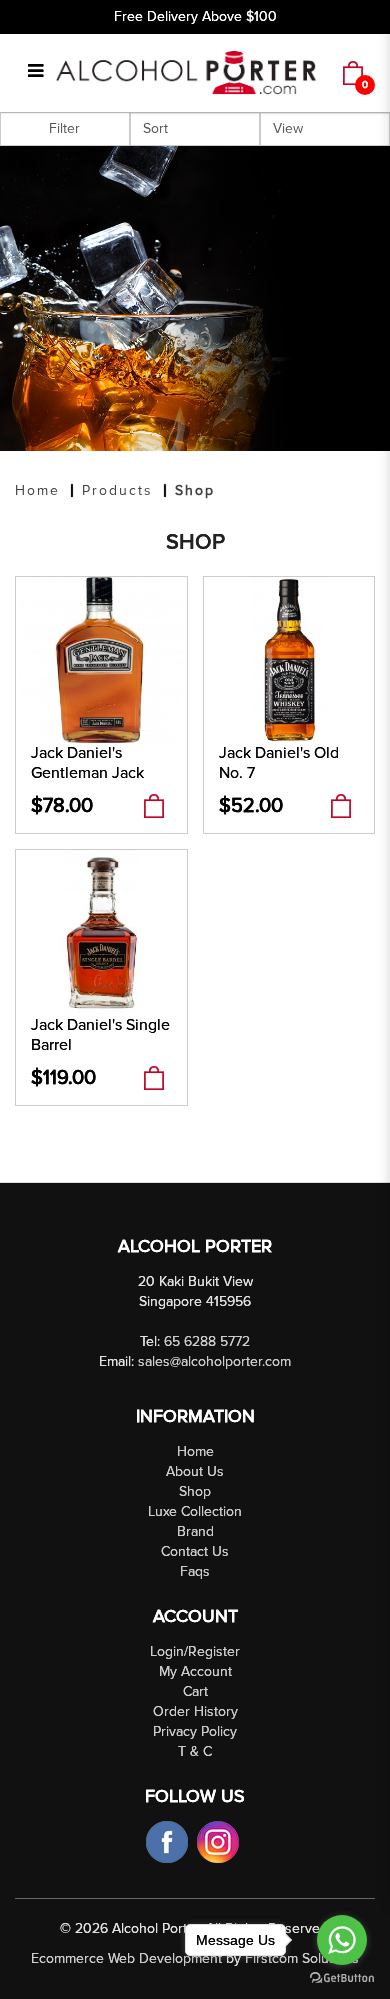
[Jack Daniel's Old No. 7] (289, 658)
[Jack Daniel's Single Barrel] (101, 931)
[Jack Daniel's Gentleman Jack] (101, 658)
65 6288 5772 (207, 1341)
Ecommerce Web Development (126, 1958)
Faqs (195, 1571)
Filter (64, 128)
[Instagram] (218, 1841)
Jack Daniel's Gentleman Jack (87, 763)
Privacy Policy (195, 1731)
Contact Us (195, 1551)
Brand (195, 1531)
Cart (195, 1691)
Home (37, 490)
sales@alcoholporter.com (214, 1361)
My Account (195, 1671)
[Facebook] (169, 1841)
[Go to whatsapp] (342, 1940)
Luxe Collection (195, 1511)
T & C (195, 1751)
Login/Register (195, 1651)
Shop (195, 490)
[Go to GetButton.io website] (342, 1978)
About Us (195, 1471)
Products (117, 490)
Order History (195, 1711)
